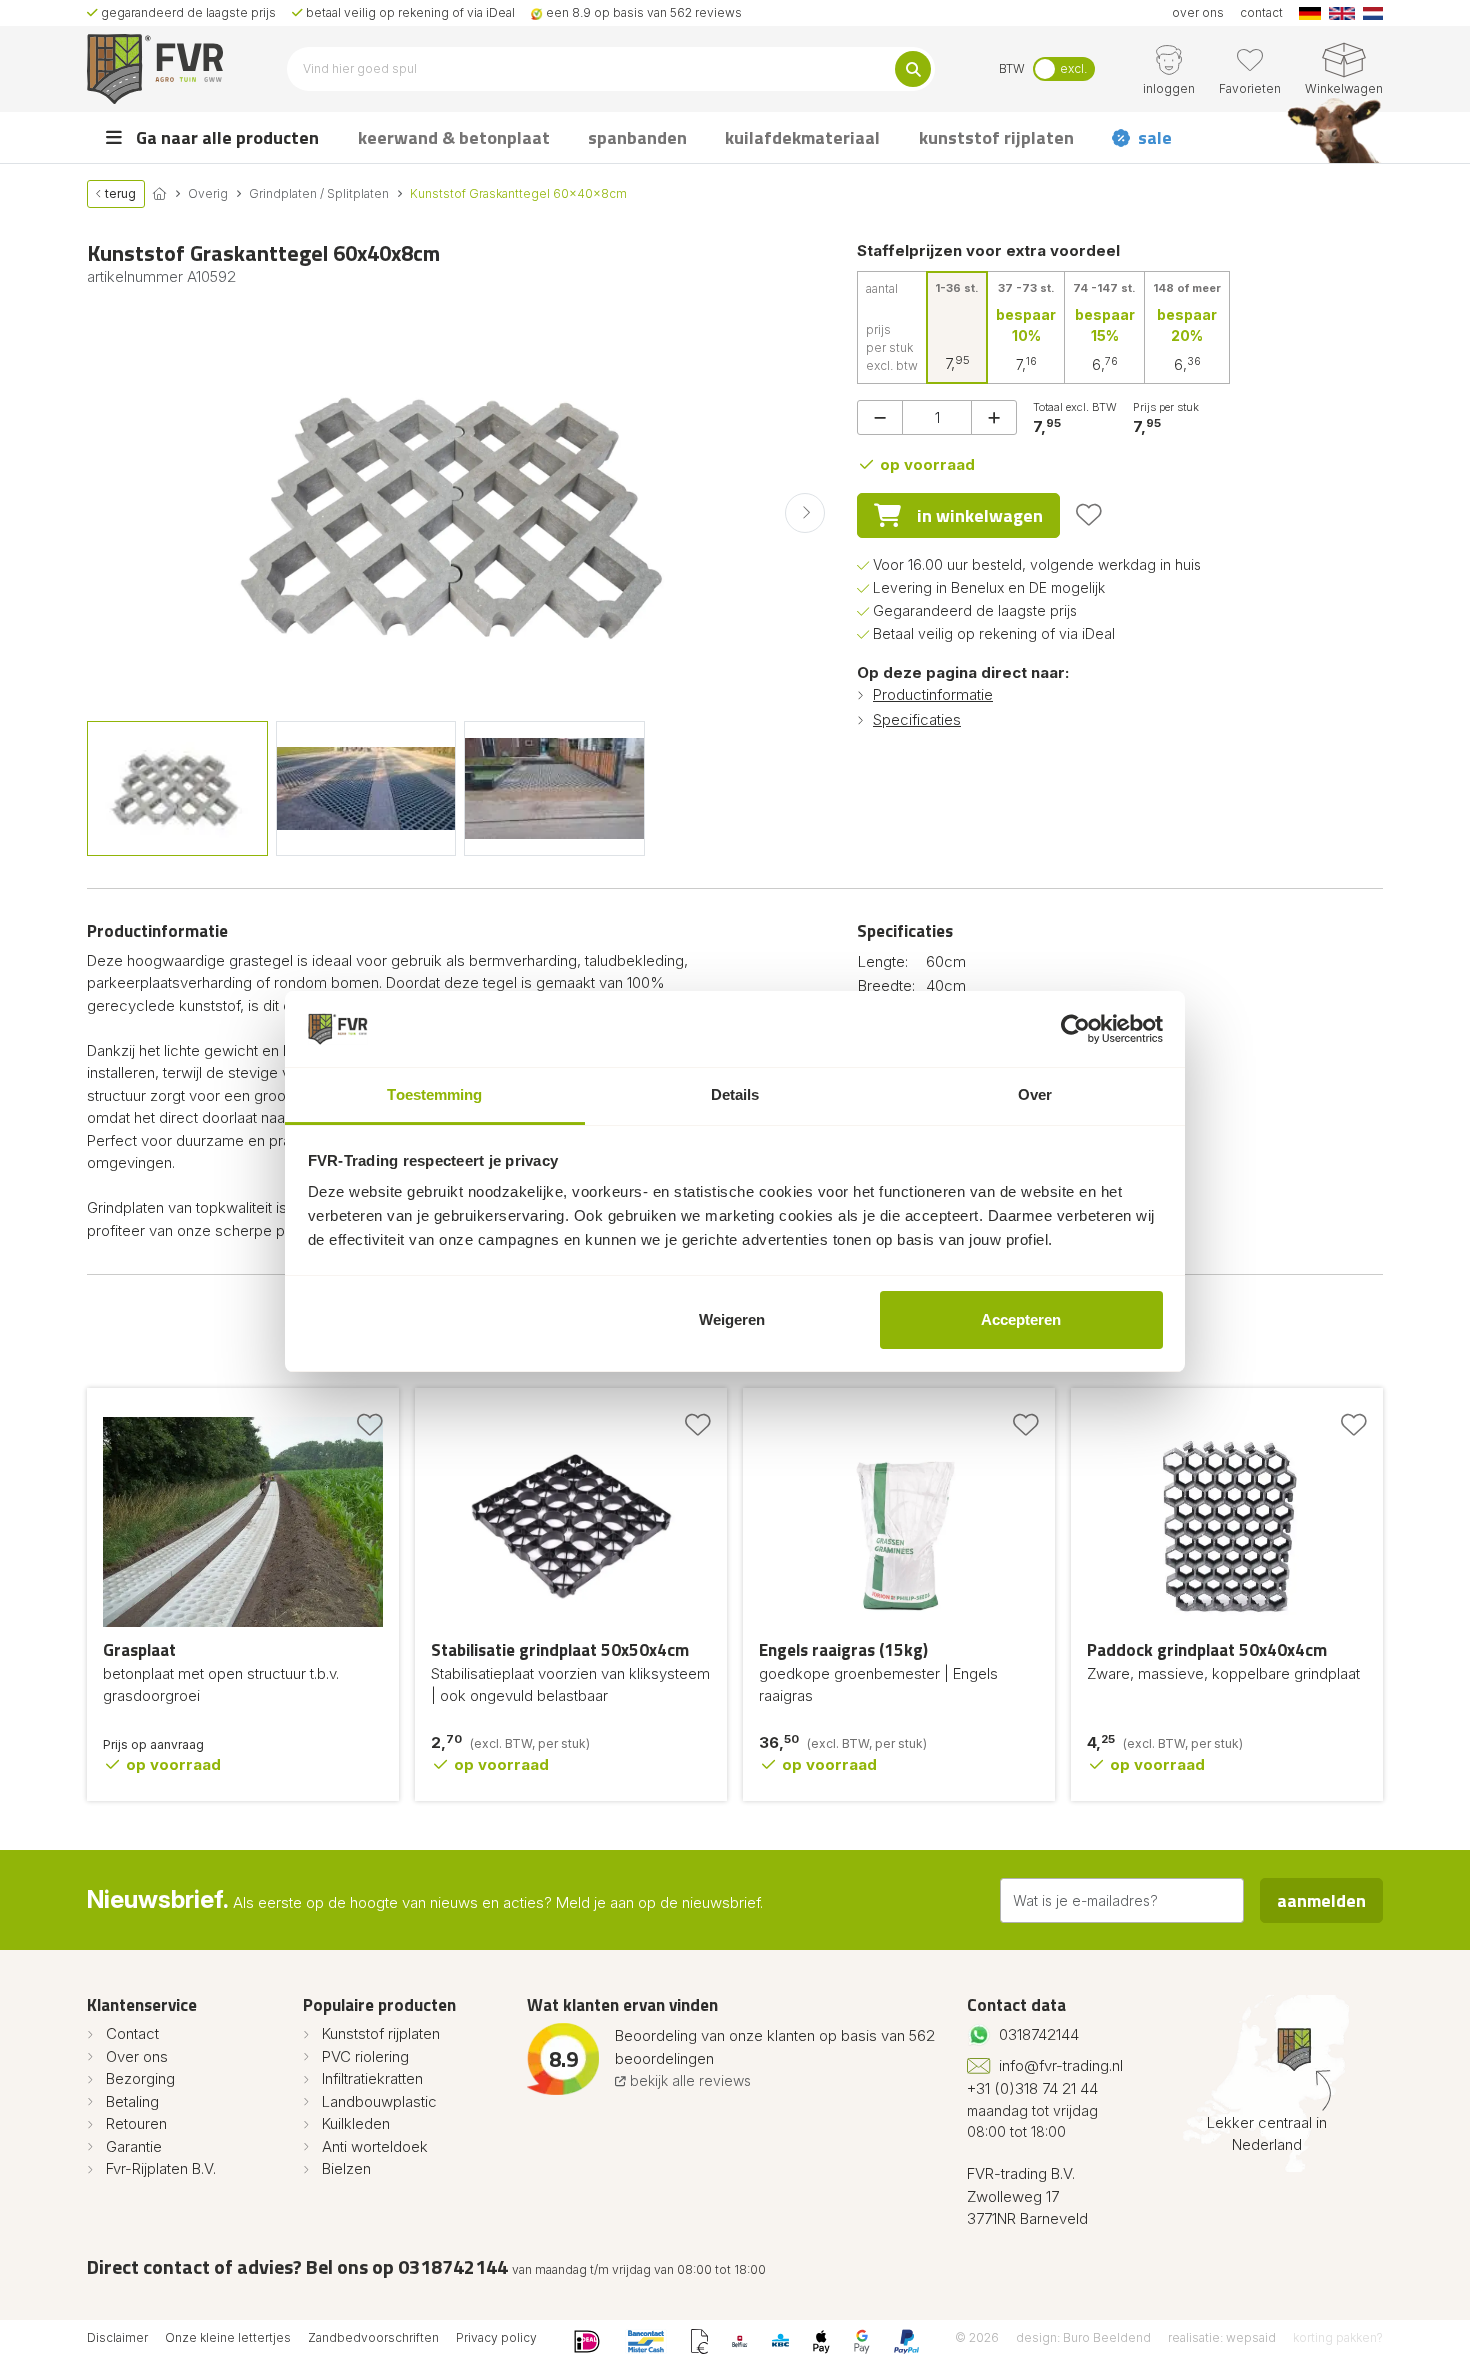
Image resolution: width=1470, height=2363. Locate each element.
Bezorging (140, 2078)
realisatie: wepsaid (1222, 2337)
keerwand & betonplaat (454, 137)
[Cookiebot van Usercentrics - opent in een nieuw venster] (1075, 1029)
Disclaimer (117, 2337)
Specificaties (917, 719)
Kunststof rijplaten (381, 2033)
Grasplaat (139, 1650)
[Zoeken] (913, 69)
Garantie (134, 2146)
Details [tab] (735, 1094)
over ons (1198, 12)
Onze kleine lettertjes (228, 2337)
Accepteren (1021, 1319)
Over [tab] (1035, 1094)
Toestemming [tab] (434, 1094)
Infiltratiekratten (372, 2078)
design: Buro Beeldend (1083, 2337)
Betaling (132, 2101)
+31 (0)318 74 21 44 (1032, 2088)
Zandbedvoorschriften (373, 2337)
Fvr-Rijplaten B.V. (161, 2168)
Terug (119, 193)
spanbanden (637, 137)
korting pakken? (1338, 2337)
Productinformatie (933, 694)
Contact (132, 2033)
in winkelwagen (980, 515)
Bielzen (346, 2168)
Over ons (137, 2056)
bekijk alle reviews (688, 2080)
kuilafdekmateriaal (802, 137)
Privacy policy (496, 2337)
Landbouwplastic (379, 2101)
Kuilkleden (356, 2123)
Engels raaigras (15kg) (843, 1650)
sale (1155, 137)
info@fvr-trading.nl (1061, 2065)
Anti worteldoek (375, 2146)
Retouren (136, 2123)
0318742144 (1039, 2034)
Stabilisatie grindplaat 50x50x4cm (560, 1650)
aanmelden (1321, 1900)
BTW (1012, 68)
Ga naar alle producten (225, 137)
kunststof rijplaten (996, 137)
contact (1261, 12)
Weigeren (732, 1319)
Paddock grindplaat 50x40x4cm (1207, 1650)
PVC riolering (365, 2056)
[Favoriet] (1089, 515)
